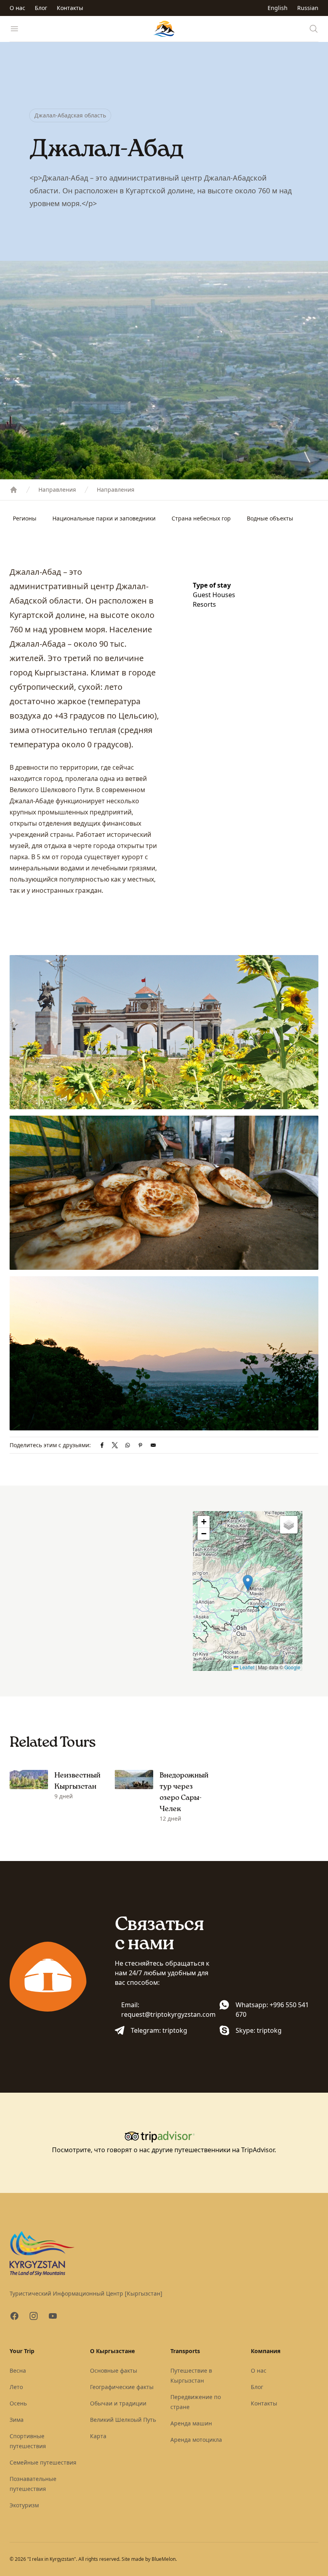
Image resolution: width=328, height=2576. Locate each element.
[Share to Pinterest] (140, 1445)
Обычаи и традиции (118, 2403)
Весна (18, 2370)
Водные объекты (270, 518)
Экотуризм (24, 2505)
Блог (41, 8)
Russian (308, 8)
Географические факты (122, 2387)
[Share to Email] (153, 1445)
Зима (17, 2420)
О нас (17, 8)
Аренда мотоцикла (196, 2440)
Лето (16, 2387)
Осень (18, 2403)
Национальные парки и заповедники (104, 518)
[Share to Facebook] (102, 1445)
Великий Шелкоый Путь (123, 2420)
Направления (57, 490)
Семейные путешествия (43, 2462)
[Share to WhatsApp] (128, 1445)
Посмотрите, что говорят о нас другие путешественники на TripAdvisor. (164, 2150)
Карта (98, 2436)
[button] (248, 1583)
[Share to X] (115, 1445)
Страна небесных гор (201, 518)
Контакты (70, 8)
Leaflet (246, 1667)
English (278, 8)
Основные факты (114, 2370)
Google (292, 1667)
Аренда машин (191, 2423)
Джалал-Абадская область (70, 115)
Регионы (25, 518)
